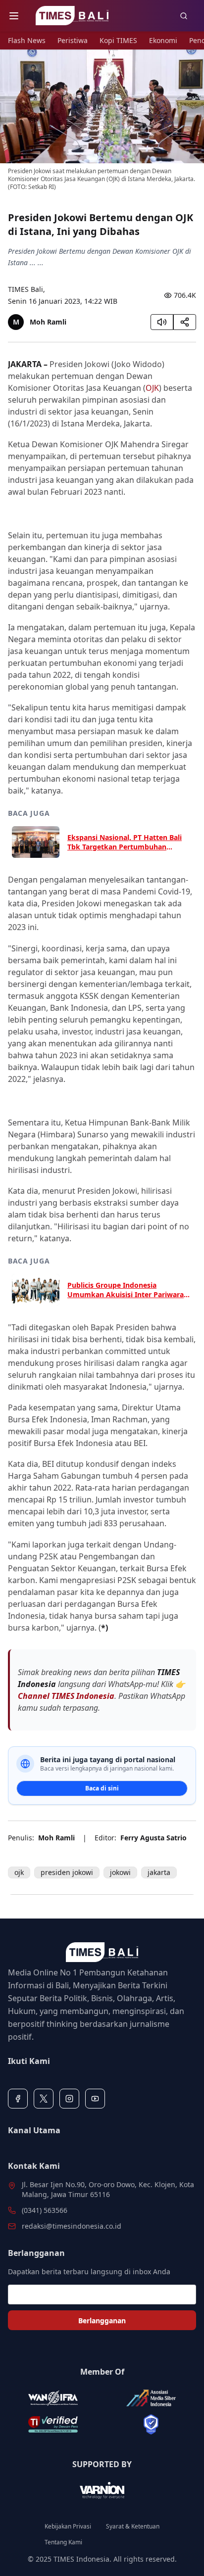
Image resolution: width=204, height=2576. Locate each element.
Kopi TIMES (118, 40)
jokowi (120, 1872)
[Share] (185, 322)
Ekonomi (163, 40)
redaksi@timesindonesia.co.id (72, 2226)
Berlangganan (102, 2320)
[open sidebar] (14, 16)
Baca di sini (102, 1788)
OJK (152, 388)
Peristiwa (73, 40)
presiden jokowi (67, 1872)
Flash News (27, 40)
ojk (19, 1872)
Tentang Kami (63, 2542)
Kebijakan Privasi (68, 2527)
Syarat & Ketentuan (133, 2527)
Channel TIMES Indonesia (66, 1696)
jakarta (159, 1872)
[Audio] (162, 322)
